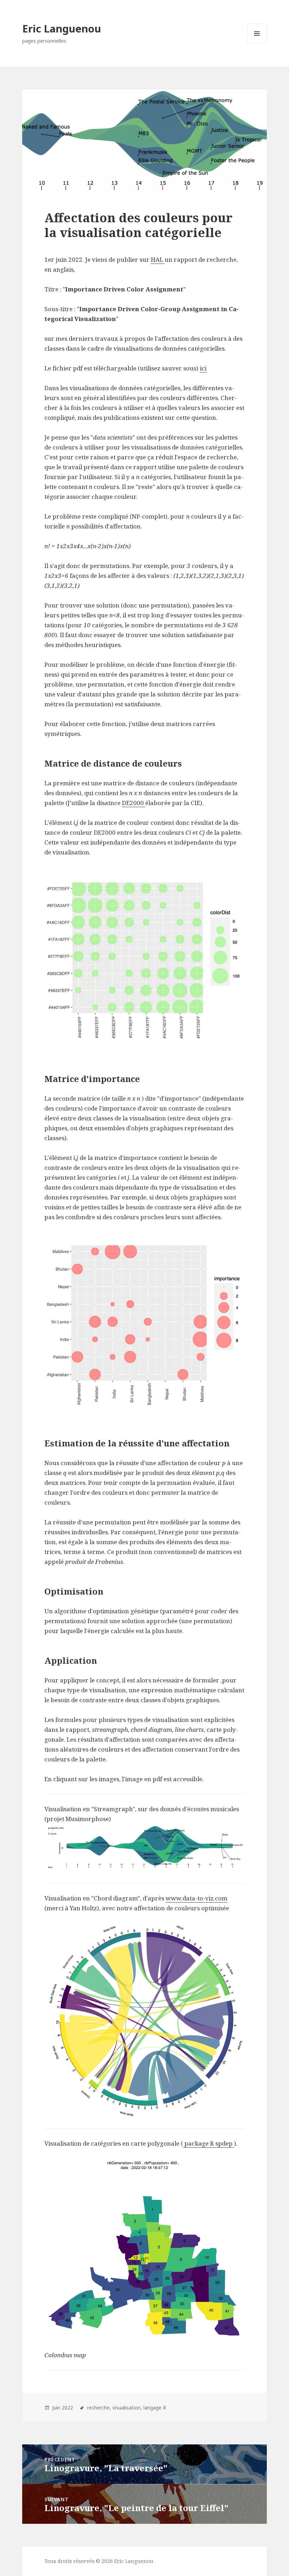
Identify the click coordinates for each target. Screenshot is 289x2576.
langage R (155, 2408)
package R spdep (208, 2143)
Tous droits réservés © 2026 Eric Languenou (99, 2561)
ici (203, 368)
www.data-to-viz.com (196, 1898)
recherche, (99, 2408)
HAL (158, 259)
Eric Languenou (62, 28)
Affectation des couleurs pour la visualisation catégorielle (139, 225)
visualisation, (127, 2408)
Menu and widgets (257, 43)
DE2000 (134, 803)
